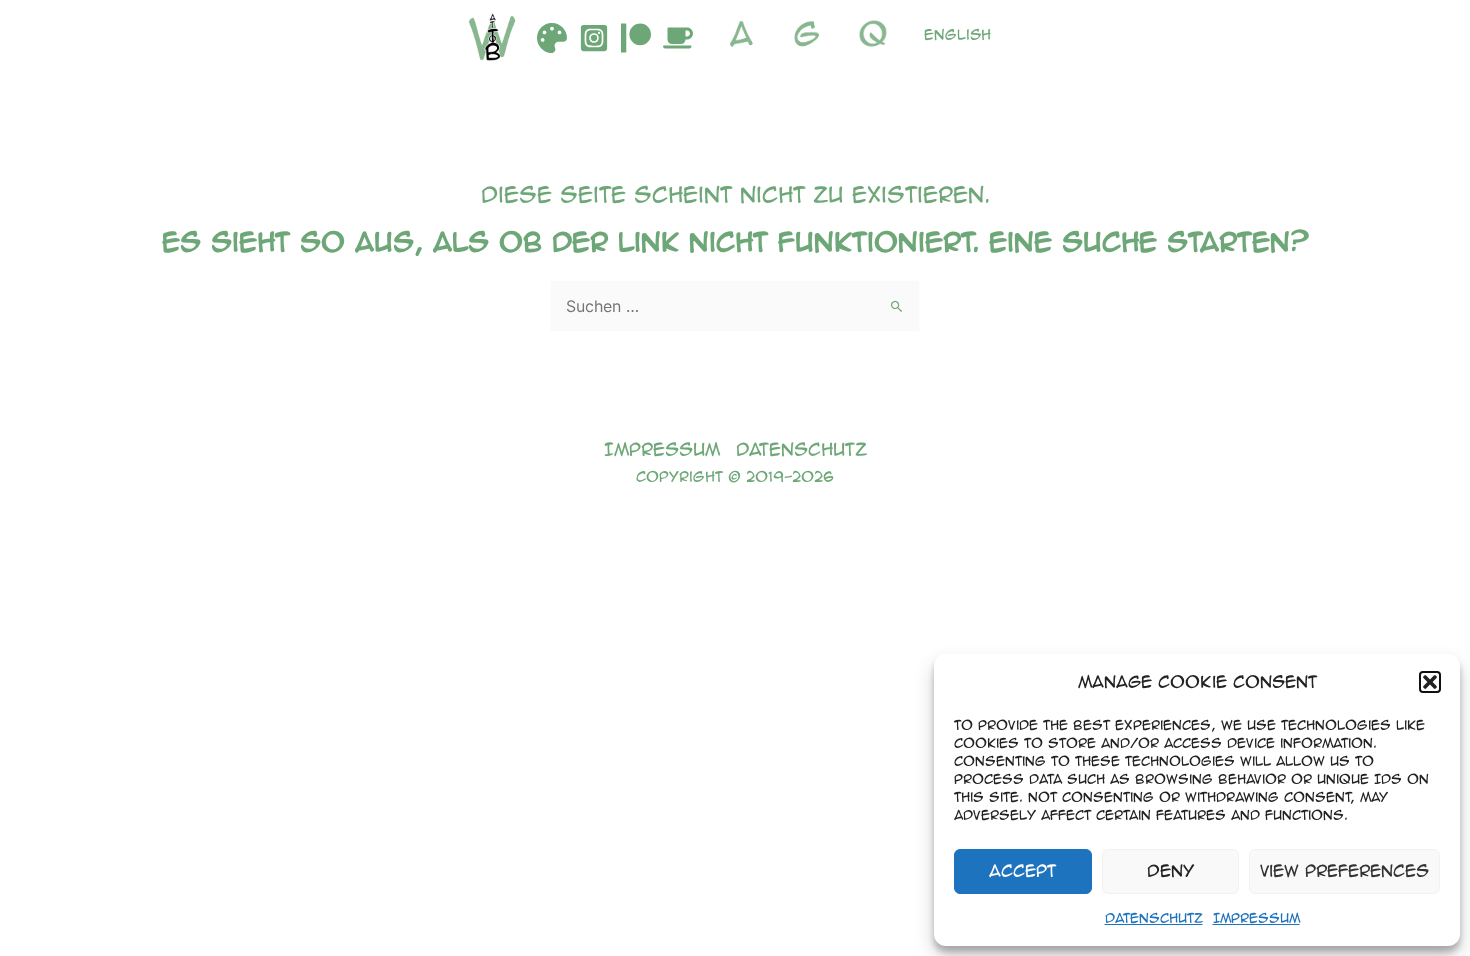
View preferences (1344, 870)
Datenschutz (1154, 917)
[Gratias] (812, 34)
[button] (1430, 682)
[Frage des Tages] (878, 34)
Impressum (1256, 917)
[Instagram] (594, 38)
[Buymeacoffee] (678, 38)
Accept (1022, 870)
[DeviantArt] (552, 38)
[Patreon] (636, 38)
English (957, 34)
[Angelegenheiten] (746, 34)
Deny (1170, 870)
